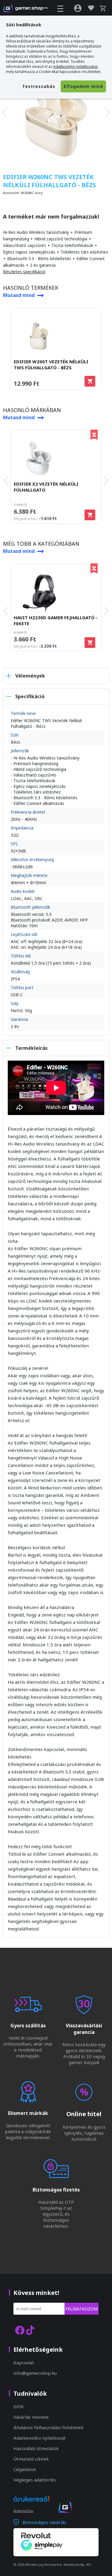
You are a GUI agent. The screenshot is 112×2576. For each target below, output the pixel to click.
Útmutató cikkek (31, 2459)
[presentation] (4, 112)
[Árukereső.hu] (31, 2504)
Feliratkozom (82, 2309)
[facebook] (20, 2330)
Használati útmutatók (36, 2448)
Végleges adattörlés (35, 2480)
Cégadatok (25, 2469)
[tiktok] (30, 2330)
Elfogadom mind (83, 86)
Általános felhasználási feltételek (49, 2427)
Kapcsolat (24, 2363)
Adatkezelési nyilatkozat (40, 2438)
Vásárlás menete (31, 2417)
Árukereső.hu (23, 2511)
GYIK (19, 2406)
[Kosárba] (90, 381)
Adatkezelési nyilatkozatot (75, 67)
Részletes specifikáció (24, 272)
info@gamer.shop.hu (35, 2373)
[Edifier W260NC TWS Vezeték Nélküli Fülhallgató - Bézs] (56, 112)
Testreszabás (39, 86)
